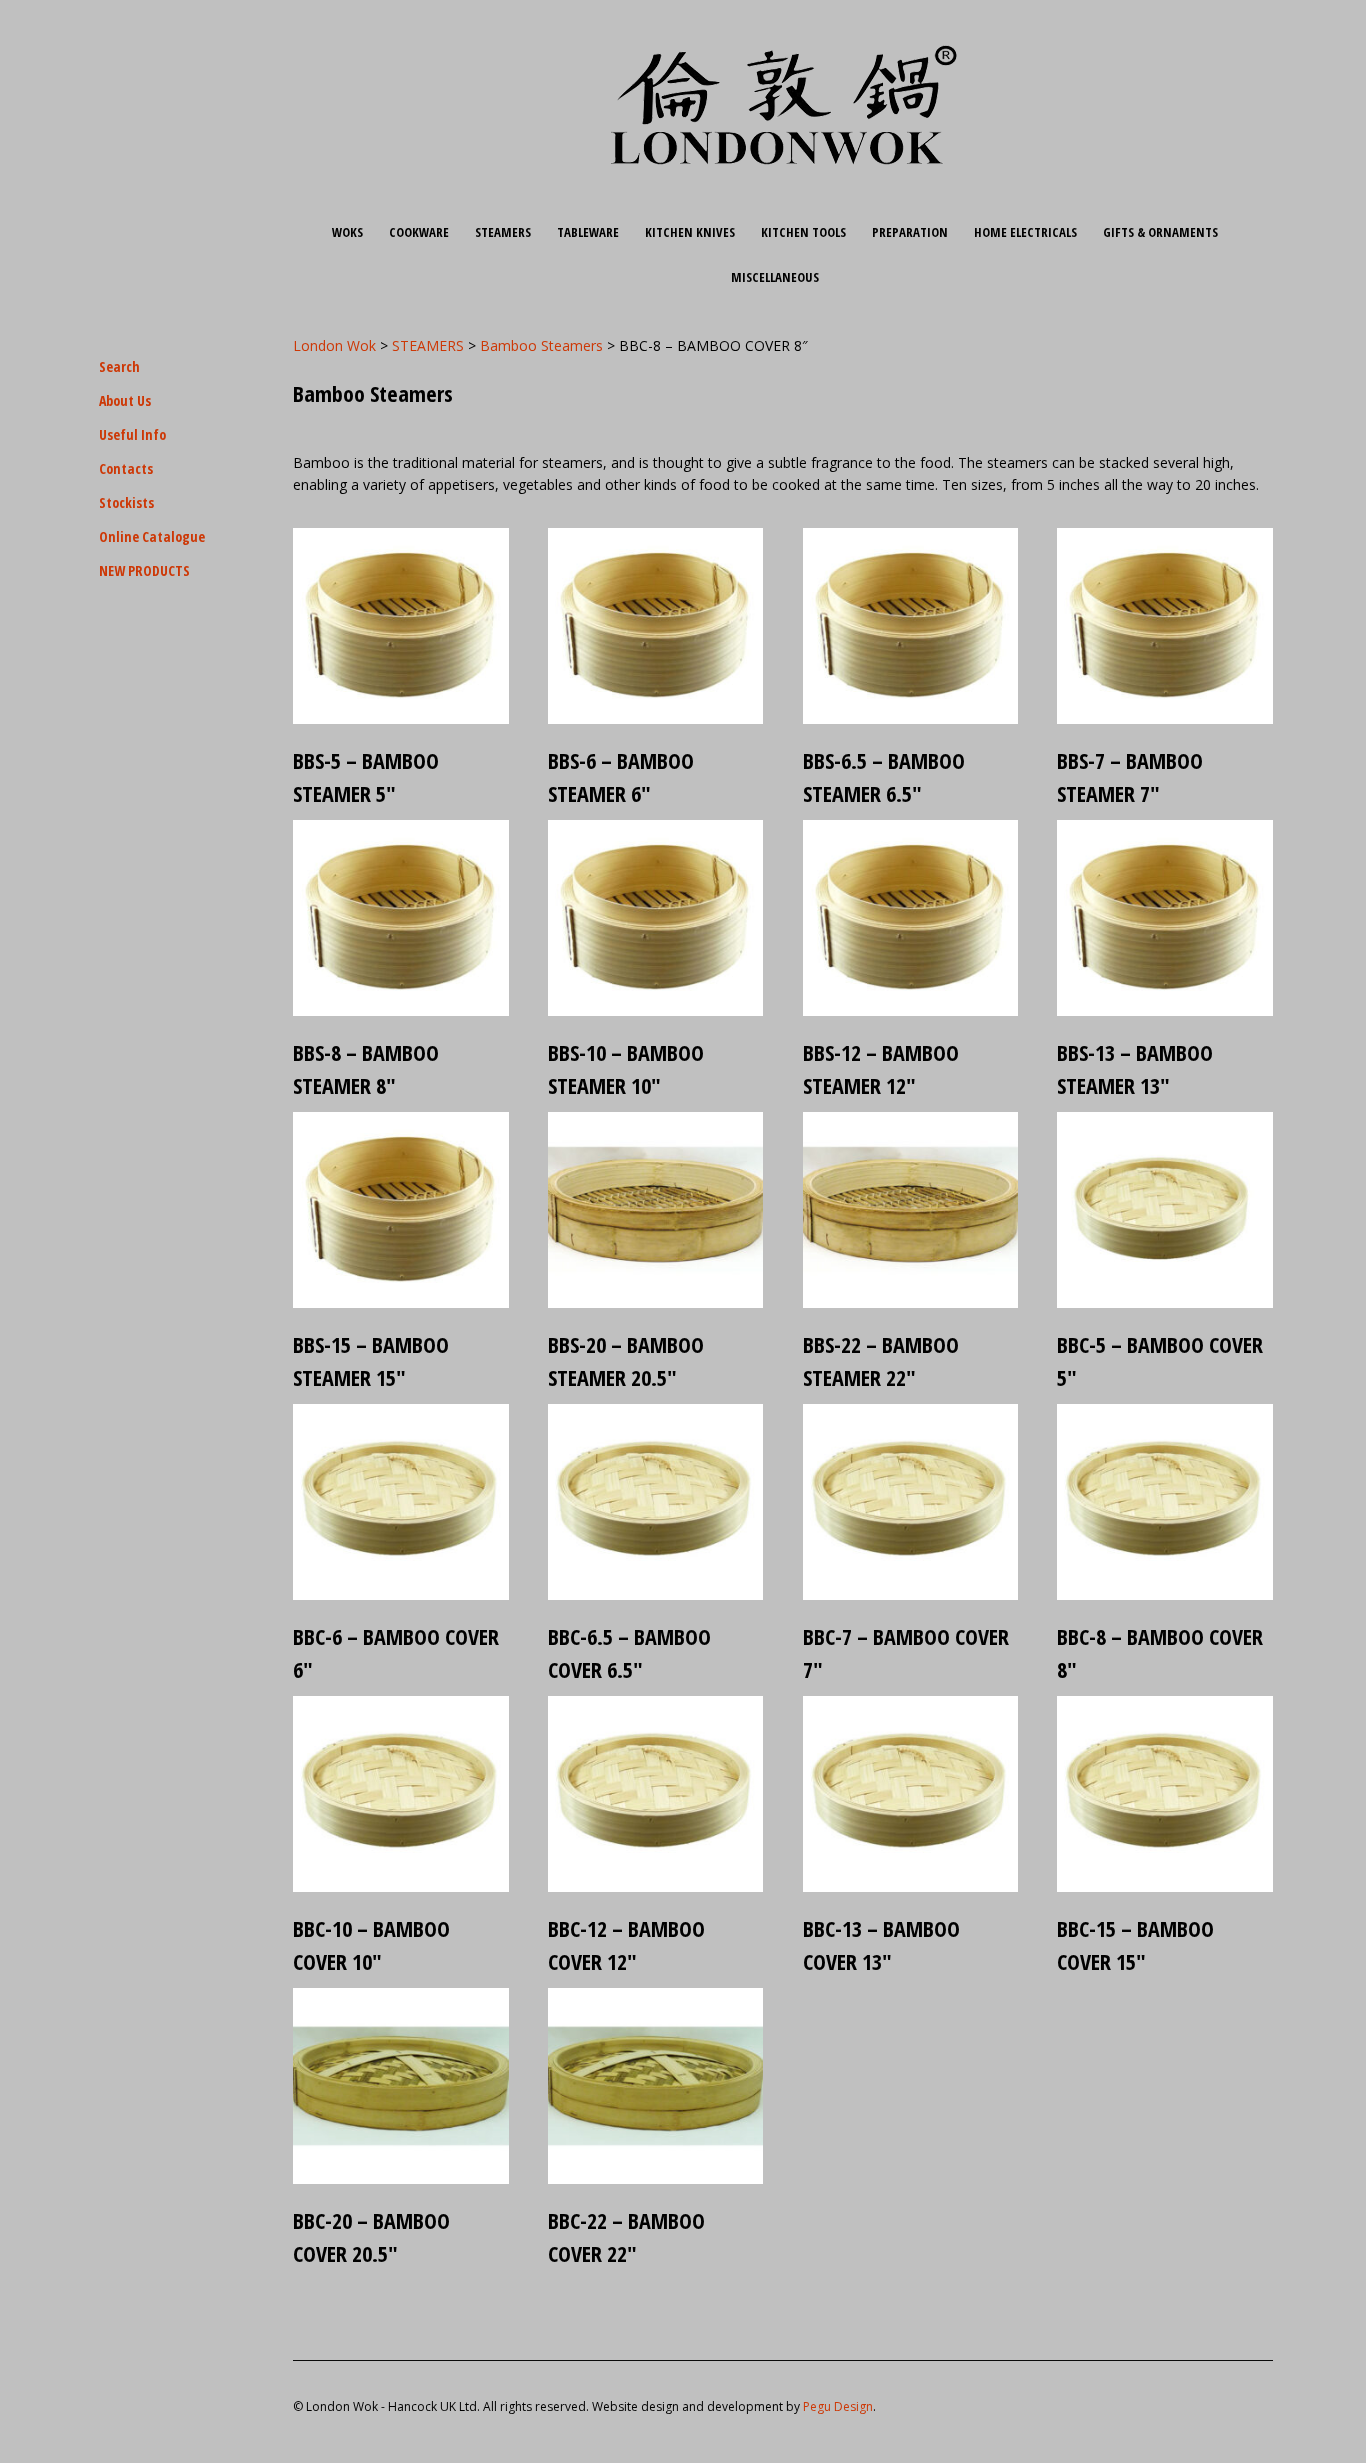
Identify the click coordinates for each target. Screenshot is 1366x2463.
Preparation (910, 232)
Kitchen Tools (803, 232)
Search (119, 366)
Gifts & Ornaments (1160, 232)
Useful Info (132, 434)
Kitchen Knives (690, 232)
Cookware (419, 232)
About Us (125, 400)
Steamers (503, 232)
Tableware (588, 232)
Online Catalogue (152, 536)
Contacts (126, 468)
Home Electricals (1025, 232)
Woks (347, 232)
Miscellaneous (775, 277)
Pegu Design (838, 2406)
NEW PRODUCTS (144, 570)
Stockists (126, 502)
